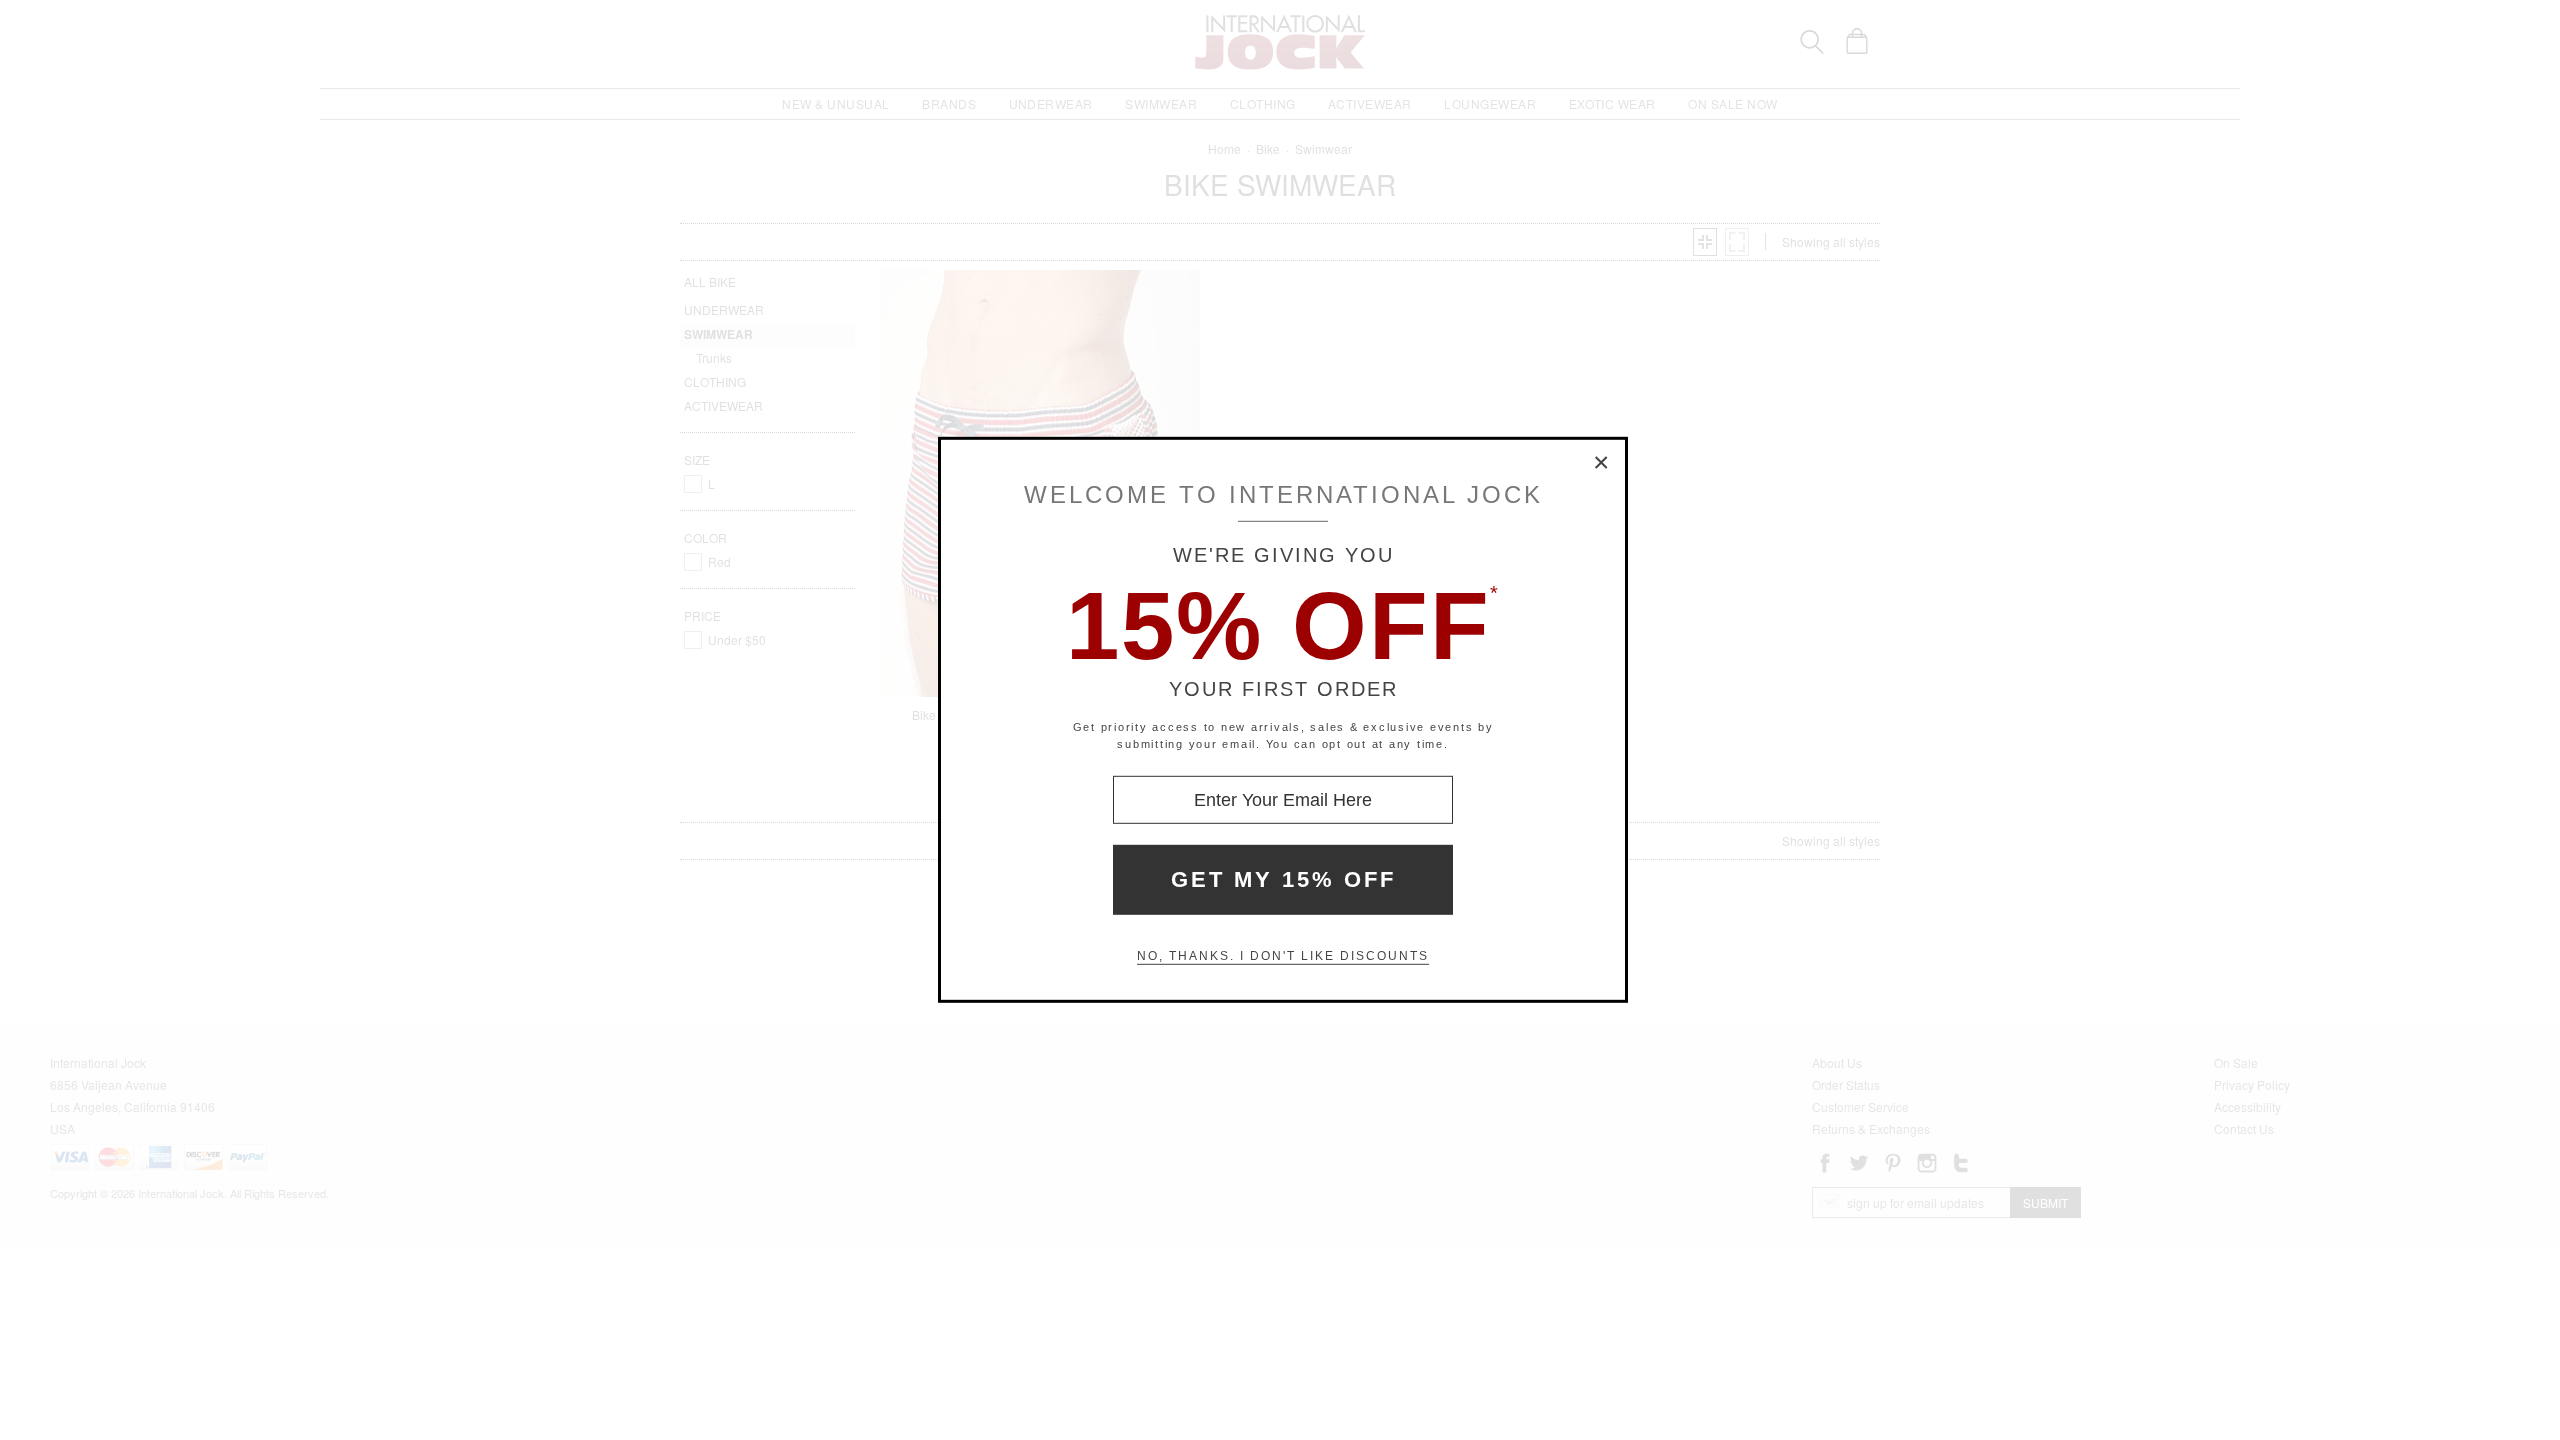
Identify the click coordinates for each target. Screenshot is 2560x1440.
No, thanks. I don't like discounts (1283, 956)
